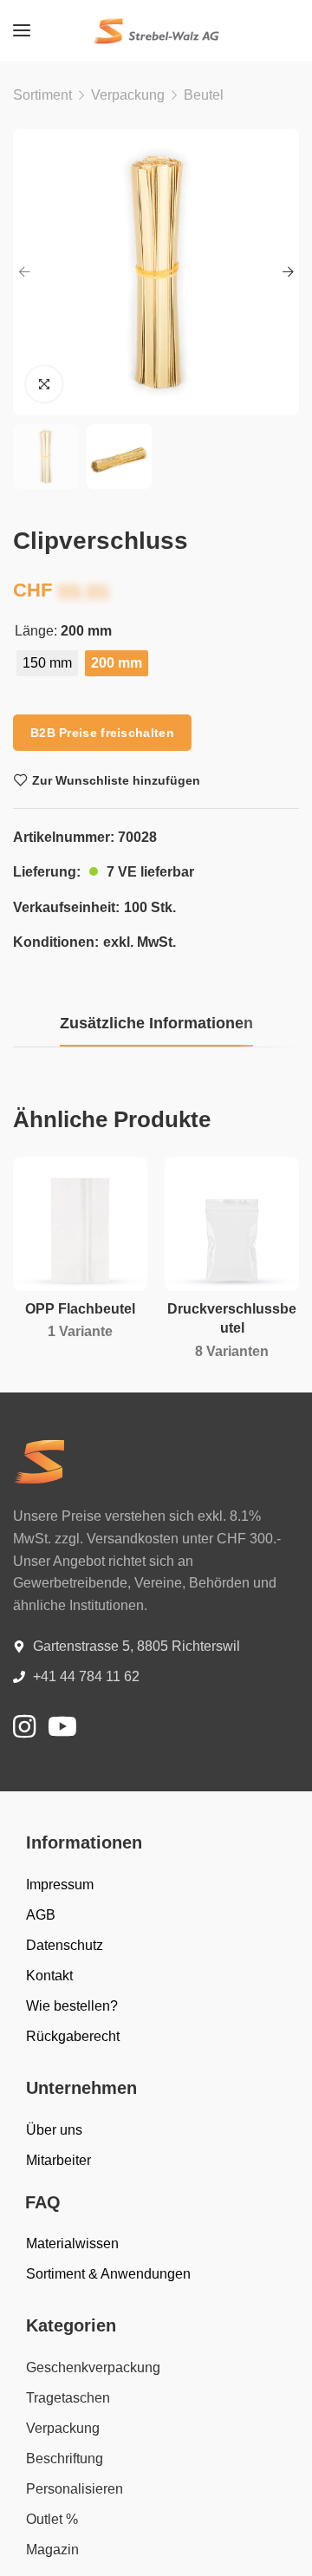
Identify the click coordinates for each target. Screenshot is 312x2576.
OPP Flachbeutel (80, 1309)
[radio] (47, 663)
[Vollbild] (44, 384)
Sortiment (42, 95)
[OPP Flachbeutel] (80, 1224)
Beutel (204, 95)
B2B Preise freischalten (102, 733)
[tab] (156, 1024)
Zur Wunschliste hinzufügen (116, 780)
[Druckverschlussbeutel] (232, 1224)
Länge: (36, 631)
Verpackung (128, 95)
